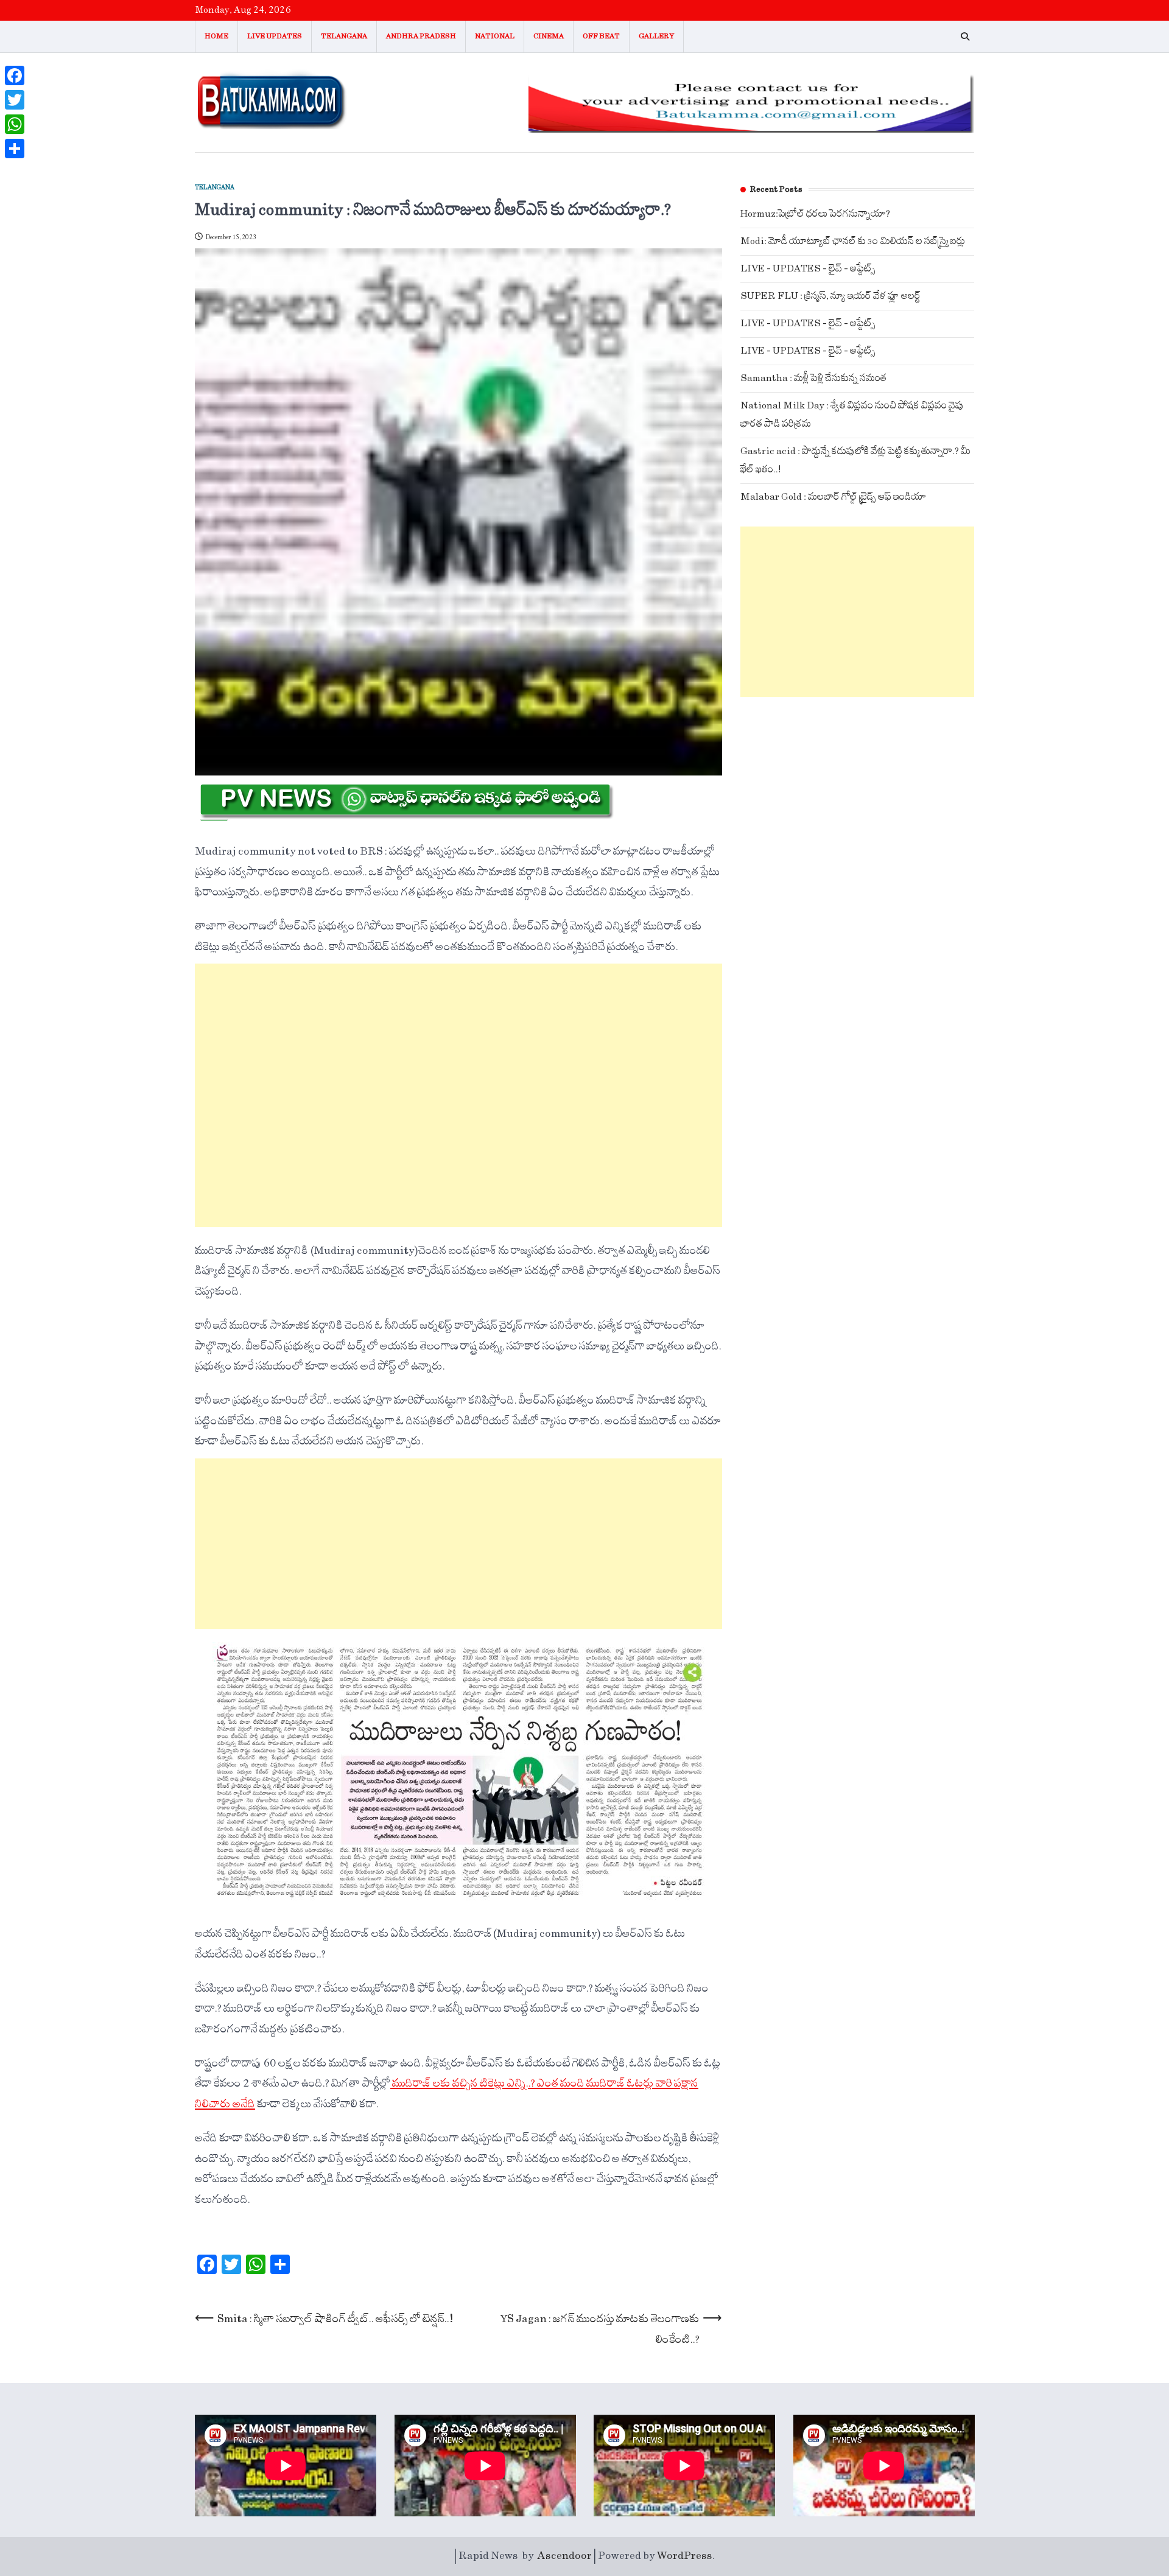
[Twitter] (15, 100)
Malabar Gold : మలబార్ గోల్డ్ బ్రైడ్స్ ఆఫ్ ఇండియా (833, 497)
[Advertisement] (458, 1095)
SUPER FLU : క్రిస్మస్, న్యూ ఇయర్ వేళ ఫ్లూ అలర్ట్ (830, 296)
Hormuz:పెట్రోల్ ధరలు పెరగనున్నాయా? (815, 214)
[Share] (15, 149)
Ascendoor (565, 2556)
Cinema (549, 36)
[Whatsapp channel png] (405, 817)
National (495, 36)
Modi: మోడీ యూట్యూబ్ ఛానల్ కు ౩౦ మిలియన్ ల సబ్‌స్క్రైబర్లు (853, 241)
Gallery (656, 36)
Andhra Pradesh (421, 36)
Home (216, 36)
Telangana (344, 36)
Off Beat (601, 36)
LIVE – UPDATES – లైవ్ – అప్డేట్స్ (808, 269)
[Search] (965, 37)
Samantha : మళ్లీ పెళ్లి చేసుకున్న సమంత (813, 378)
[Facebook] (15, 75)
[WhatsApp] (15, 124)
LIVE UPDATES (275, 36)
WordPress (685, 2556)
